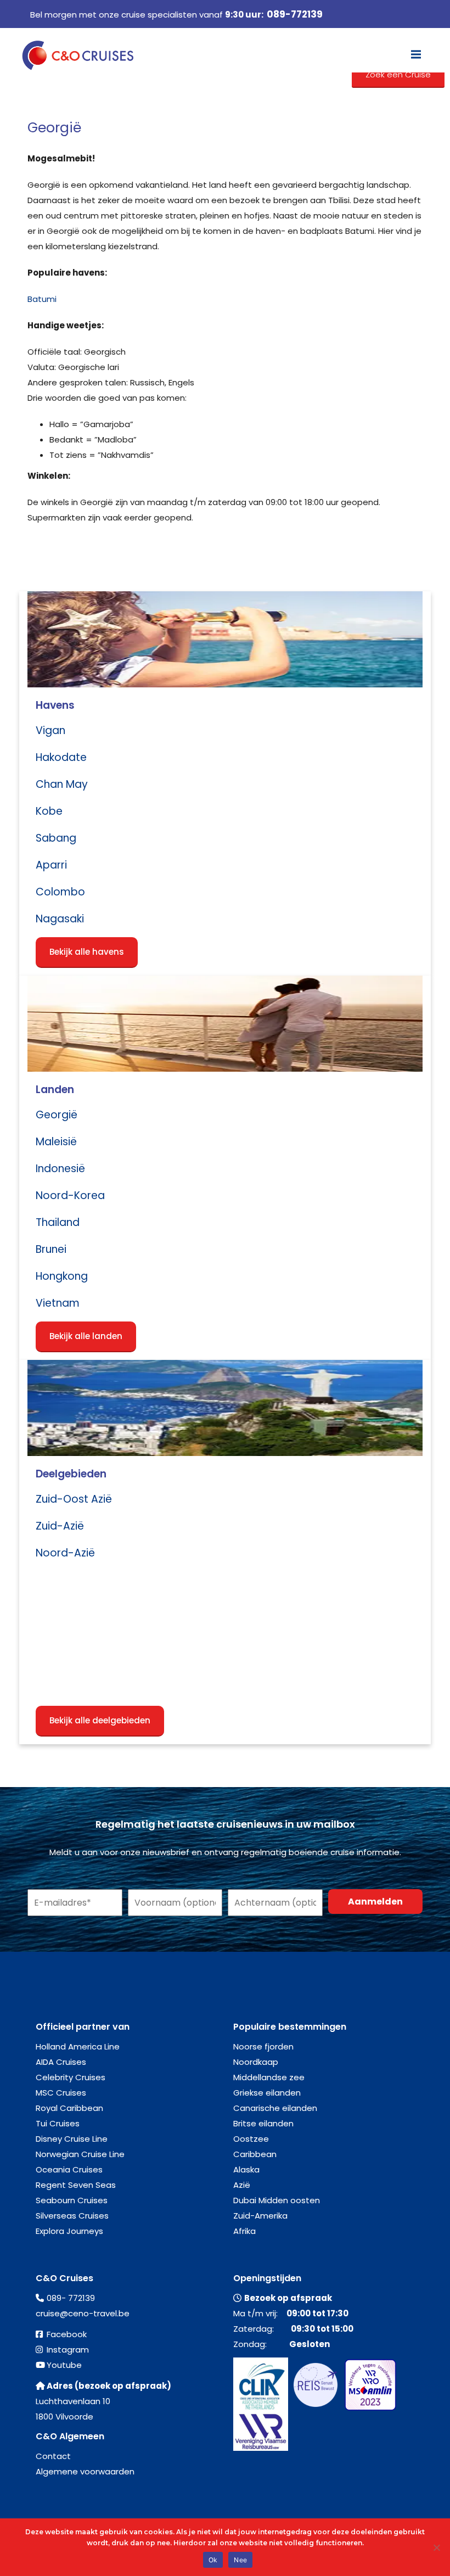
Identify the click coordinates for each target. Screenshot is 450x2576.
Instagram (68, 2350)
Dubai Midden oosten (277, 2200)
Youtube (64, 2365)
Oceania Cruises (69, 2169)
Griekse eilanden (267, 2093)
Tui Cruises (58, 2123)
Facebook (67, 2334)
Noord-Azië (65, 1553)
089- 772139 (71, 2298)
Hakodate (61, 757)
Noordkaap (256, 2062)
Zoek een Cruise (398, 74)
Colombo (60, 892)
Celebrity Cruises (71, 2077)
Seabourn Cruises (72, 2200)
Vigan (50, 730)
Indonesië (60, 1169)
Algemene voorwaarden (85, 2471)
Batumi (42, 299)
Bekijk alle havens (87, 952)
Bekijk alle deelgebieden (100, 1720)
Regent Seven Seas (76, 2185)
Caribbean (255, 2154)
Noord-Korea (70, 1195)
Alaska (246, 2169)
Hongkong (62, 1276)
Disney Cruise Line (72, 2139)
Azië (242, 2185)
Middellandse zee (269, 2077)
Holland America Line (78, 2046)
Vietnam (58, 1303)
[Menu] (416, 54)
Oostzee (251, 2139)
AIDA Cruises (61, 2062)
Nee (240, 2560)
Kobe (49, 811)
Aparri (51, 865)
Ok (213, 2560)
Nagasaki (60, 919)
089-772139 (295, 14)
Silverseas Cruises (72, 2216)
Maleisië (56, 1142)
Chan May (62, 784)
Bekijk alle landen (86, 1336)
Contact (53, 2456)
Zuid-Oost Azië (74, 1499)
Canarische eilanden (275, 2108)
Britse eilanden (263, 2123)
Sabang (56, 838)
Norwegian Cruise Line (80, 2154)
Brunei (51, 1249)
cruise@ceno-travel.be (83, 2313)
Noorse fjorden (263, 2046)
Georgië (57, 1115)
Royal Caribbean (69, 2108)
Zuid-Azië (60, 1526)
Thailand (58, 1222)
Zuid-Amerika (260, 2216)
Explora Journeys (69, 2231)
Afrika (244, 2231)
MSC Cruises (61, 2093)
